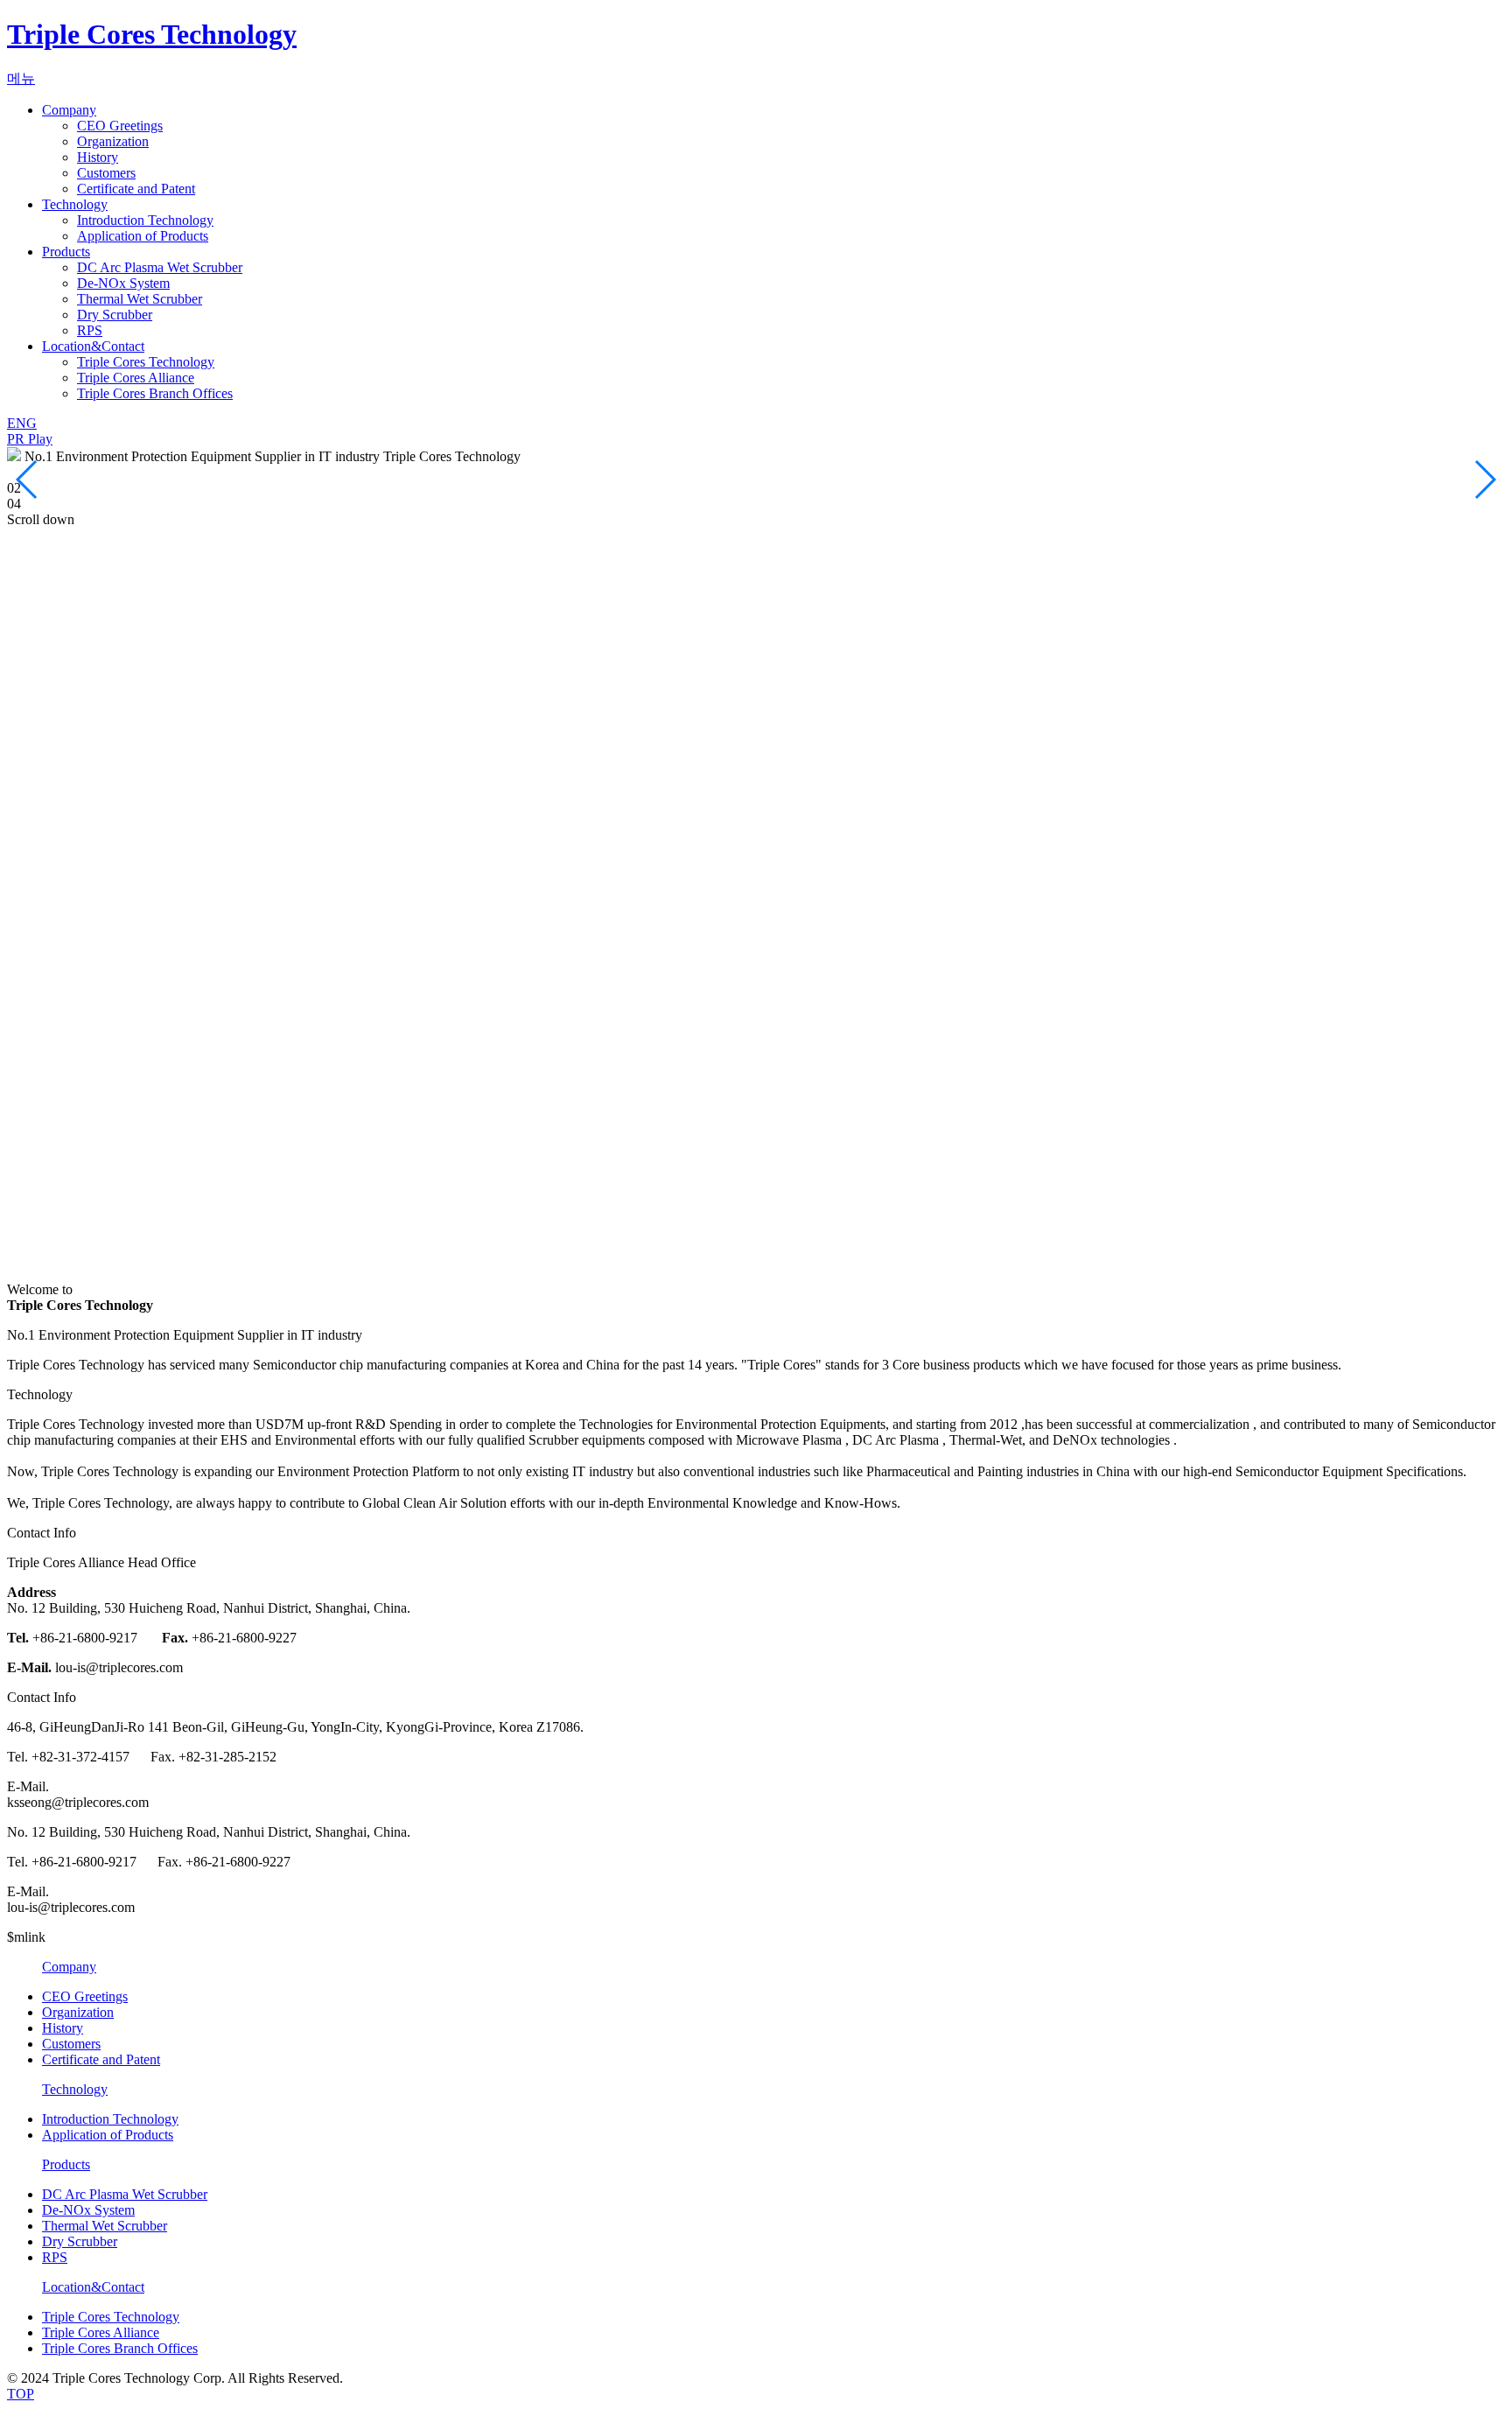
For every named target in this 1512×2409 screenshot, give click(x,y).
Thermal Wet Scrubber (140, 299)
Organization (113, 141)
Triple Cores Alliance (136, 378)
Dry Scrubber (115, 315)
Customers (106, 173)
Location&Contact (93, 346)
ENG (22, 423)
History (98, 157)
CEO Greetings (120, 126)
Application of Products (143, 236)
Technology (75, 204)
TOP (21, 2394)
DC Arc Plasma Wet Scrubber (160, 267)
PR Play (30, 439)
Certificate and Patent (136, 189)
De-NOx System (123, 283)
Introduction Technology (145, 220)
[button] (28, 480)
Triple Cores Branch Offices (155, 393)
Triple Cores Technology (152, 34)
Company (69, 110)
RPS (90, 330)
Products (66, 252)
